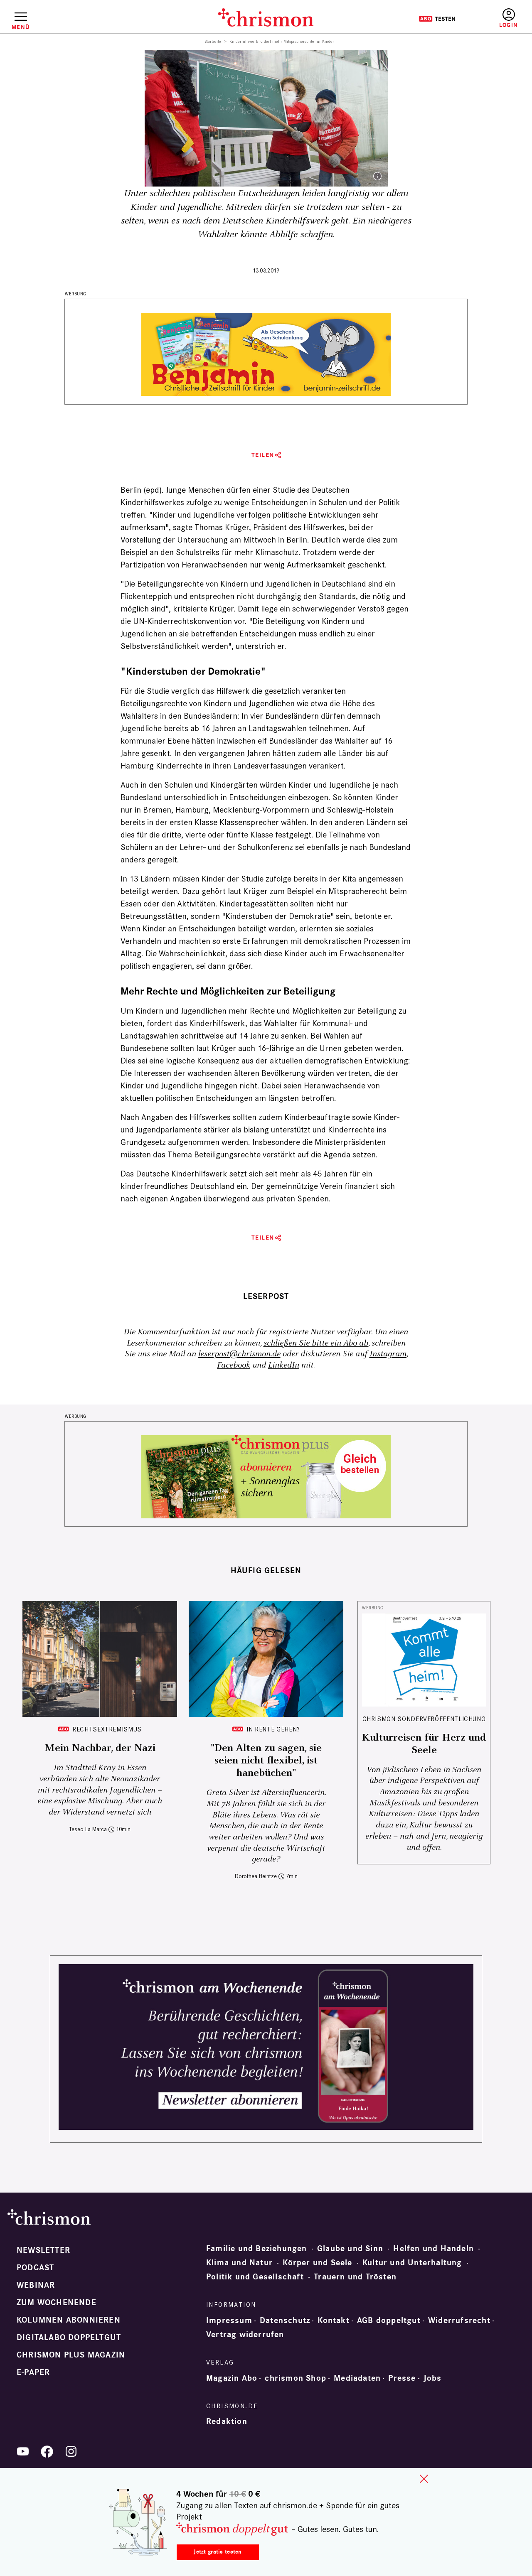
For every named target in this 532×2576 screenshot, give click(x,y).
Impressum (229, 2321)
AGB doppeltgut (389, 2321)
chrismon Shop (296, 2378)
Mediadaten (357, 2378)
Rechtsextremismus (107, 1729)
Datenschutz (285, 2321)
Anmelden (509, 18)
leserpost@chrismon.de (239, 1354)
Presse (402, 2378)
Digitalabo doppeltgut (69, 2338)
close (424, 2479)
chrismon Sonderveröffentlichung (424, 1719)
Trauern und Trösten (355, 2277)
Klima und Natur (239, 2263)
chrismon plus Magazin (71, 2355)
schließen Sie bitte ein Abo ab (316, 1343)
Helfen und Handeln (433, 2249)
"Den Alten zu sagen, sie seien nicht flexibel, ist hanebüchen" (266, 1761)
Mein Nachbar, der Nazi (100, 1748)
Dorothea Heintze (256, 1876)
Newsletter (43, 2250)
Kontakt (333, 2321)
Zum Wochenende (57, 2303)
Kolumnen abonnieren (69, 2320)
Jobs (433, 2378)
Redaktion (227, 2421)
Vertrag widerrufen (245, 2335)
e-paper (33, 2372)
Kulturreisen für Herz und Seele (424, 1744)
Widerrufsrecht (459, 2321)
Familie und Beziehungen (257, 2249)
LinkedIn (284, 1365)
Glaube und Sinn (350, 2249)
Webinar (36, 2285)
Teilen (263, 455)
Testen (437, 19)
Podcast (35, 2268)
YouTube (23, 2451)
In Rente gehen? (273, 1729)
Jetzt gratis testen (218, 2552)
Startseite (213, 42)
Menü (21, 27)
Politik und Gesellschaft (255, 2277)
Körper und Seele (317, 2263)
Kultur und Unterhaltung (412, 2263)
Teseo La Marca (88, 1829)
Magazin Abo (232, 2378)
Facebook (234, 1365)
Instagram (388, 1354)
